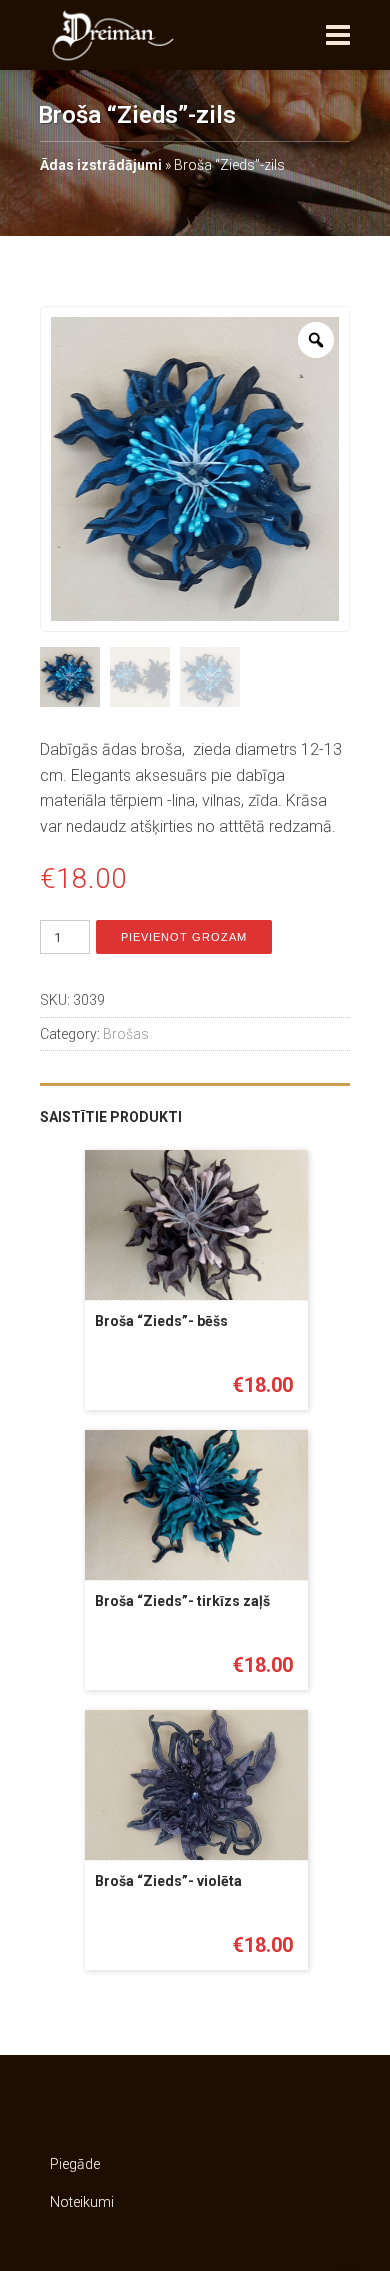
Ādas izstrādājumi (101, 165)
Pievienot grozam (184, 937)
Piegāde (75, 2164)
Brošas (126, 1034)
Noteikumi (82, 2202)
